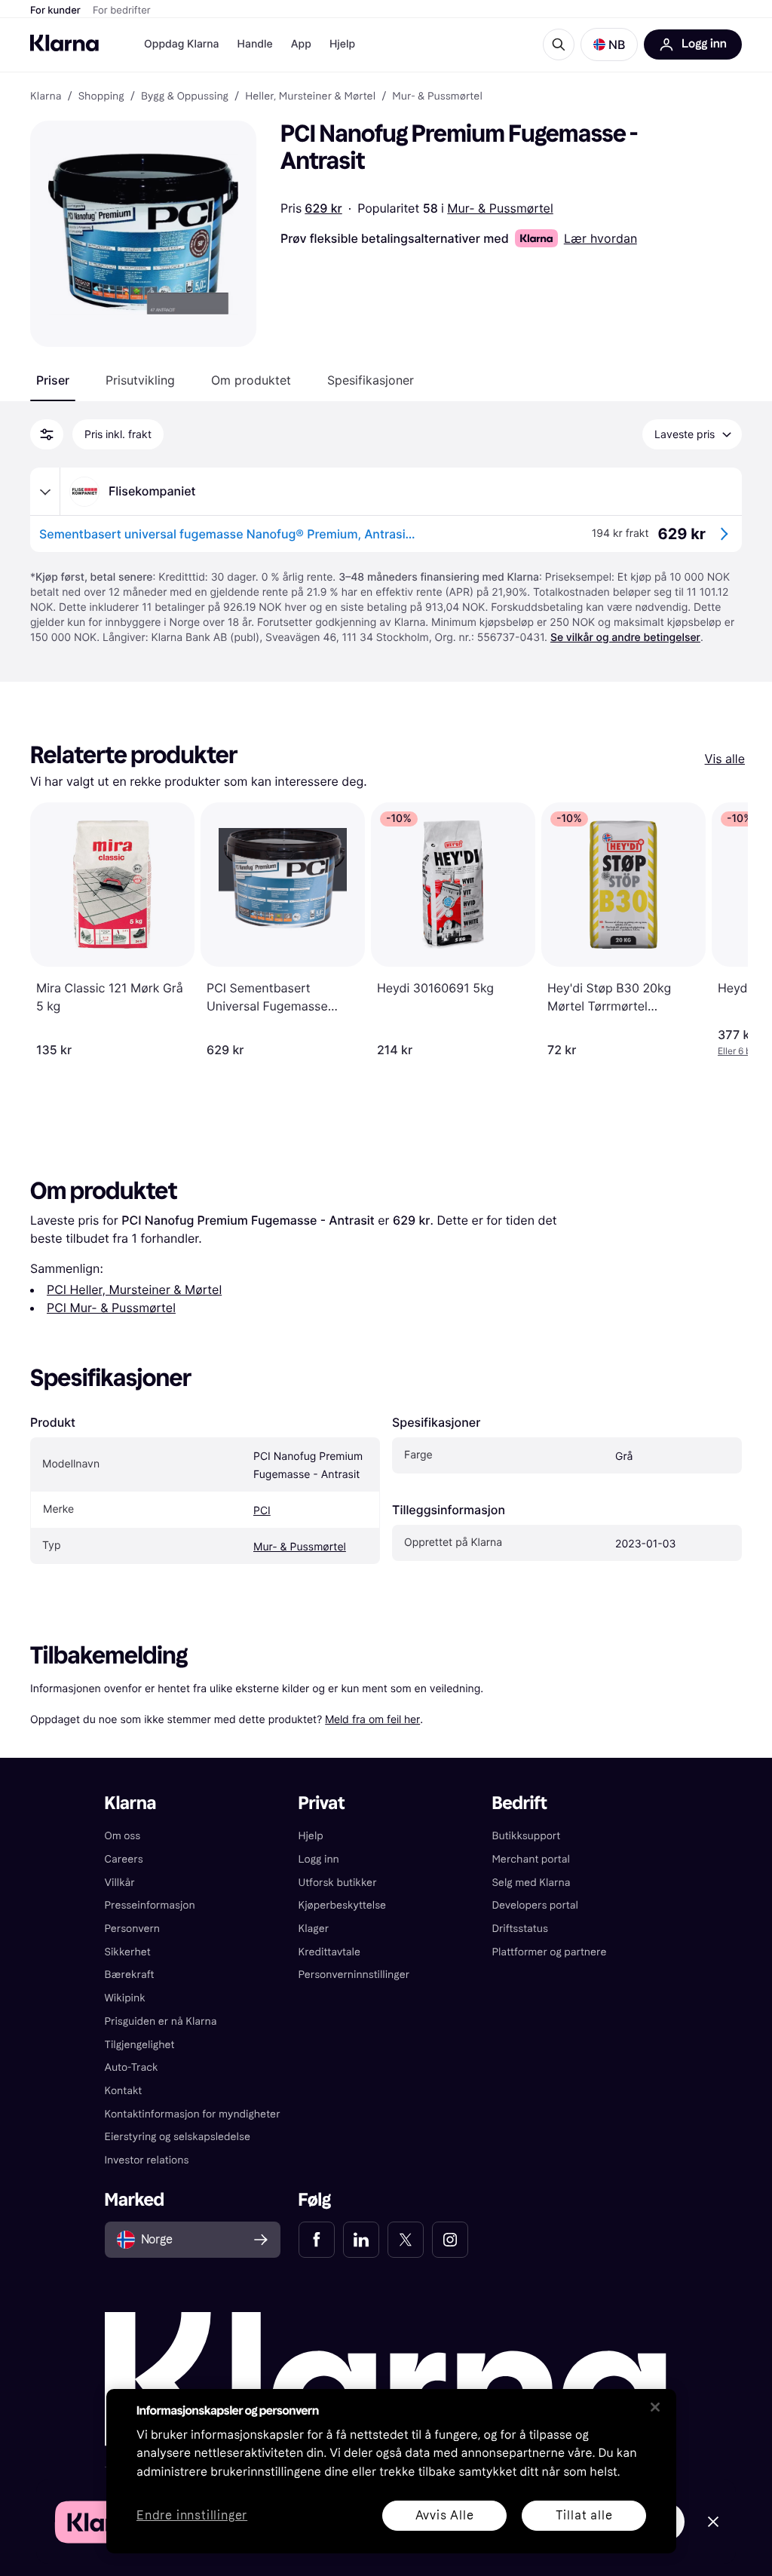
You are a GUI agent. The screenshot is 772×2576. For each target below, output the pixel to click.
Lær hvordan (600, 238)
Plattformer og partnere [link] (549, 1952)
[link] (317, 2240)
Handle (255, 44)
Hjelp (342, 44)
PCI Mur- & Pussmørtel (111, 1308)
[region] (391, 2471)
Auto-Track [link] (132, 2067)
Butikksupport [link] (526, 1836)
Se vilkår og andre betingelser (625, 638)
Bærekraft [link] (130, 1975)
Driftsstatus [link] (519, 1929)
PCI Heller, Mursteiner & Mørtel (134, 1290)
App (301, 44)
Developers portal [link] (535, 1905)
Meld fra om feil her (372, 1719)
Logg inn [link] (319, 1859)
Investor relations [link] (147, 2160)
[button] (609, 44)
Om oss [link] (123, 1836)
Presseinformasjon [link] (150, 1905)
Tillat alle (584, 2515)
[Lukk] (655, 2407)
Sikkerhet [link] (128, 1952)
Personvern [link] (133, 1929)
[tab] (53, 380)
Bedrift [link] (519, 1803)
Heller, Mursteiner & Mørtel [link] (310, 97)
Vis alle (725, 759)
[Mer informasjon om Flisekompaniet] (45, 492)
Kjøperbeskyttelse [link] (343, 1905)
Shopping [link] (101, 97)
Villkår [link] (120, 1883)
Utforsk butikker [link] (338, 1883)
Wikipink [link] (125, 1998)
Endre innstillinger (192, 2516)
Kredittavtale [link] (330, 1952)
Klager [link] (314, 1929)
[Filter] (47, 434)
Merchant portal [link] (530, 1859)
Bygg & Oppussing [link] (185, 97)
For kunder (55, 11)
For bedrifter (122, 11)
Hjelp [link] (311, 1836)
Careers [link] (124, 1859)
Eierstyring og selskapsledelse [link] (178, 2137)
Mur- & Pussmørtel (500, 208)
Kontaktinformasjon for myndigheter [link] (193, 2114)
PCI (262, 1511)
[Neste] (721, 930)
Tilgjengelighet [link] (140, 2045)
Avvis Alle (445, 2515)
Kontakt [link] (124, 2091)
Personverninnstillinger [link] (354, 1975)
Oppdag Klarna (182, 44)
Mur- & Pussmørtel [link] (437, 97)
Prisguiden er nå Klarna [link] (161, 2021)
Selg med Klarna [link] (531, 1883)
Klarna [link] (46, 97)
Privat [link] (322, 1803)
